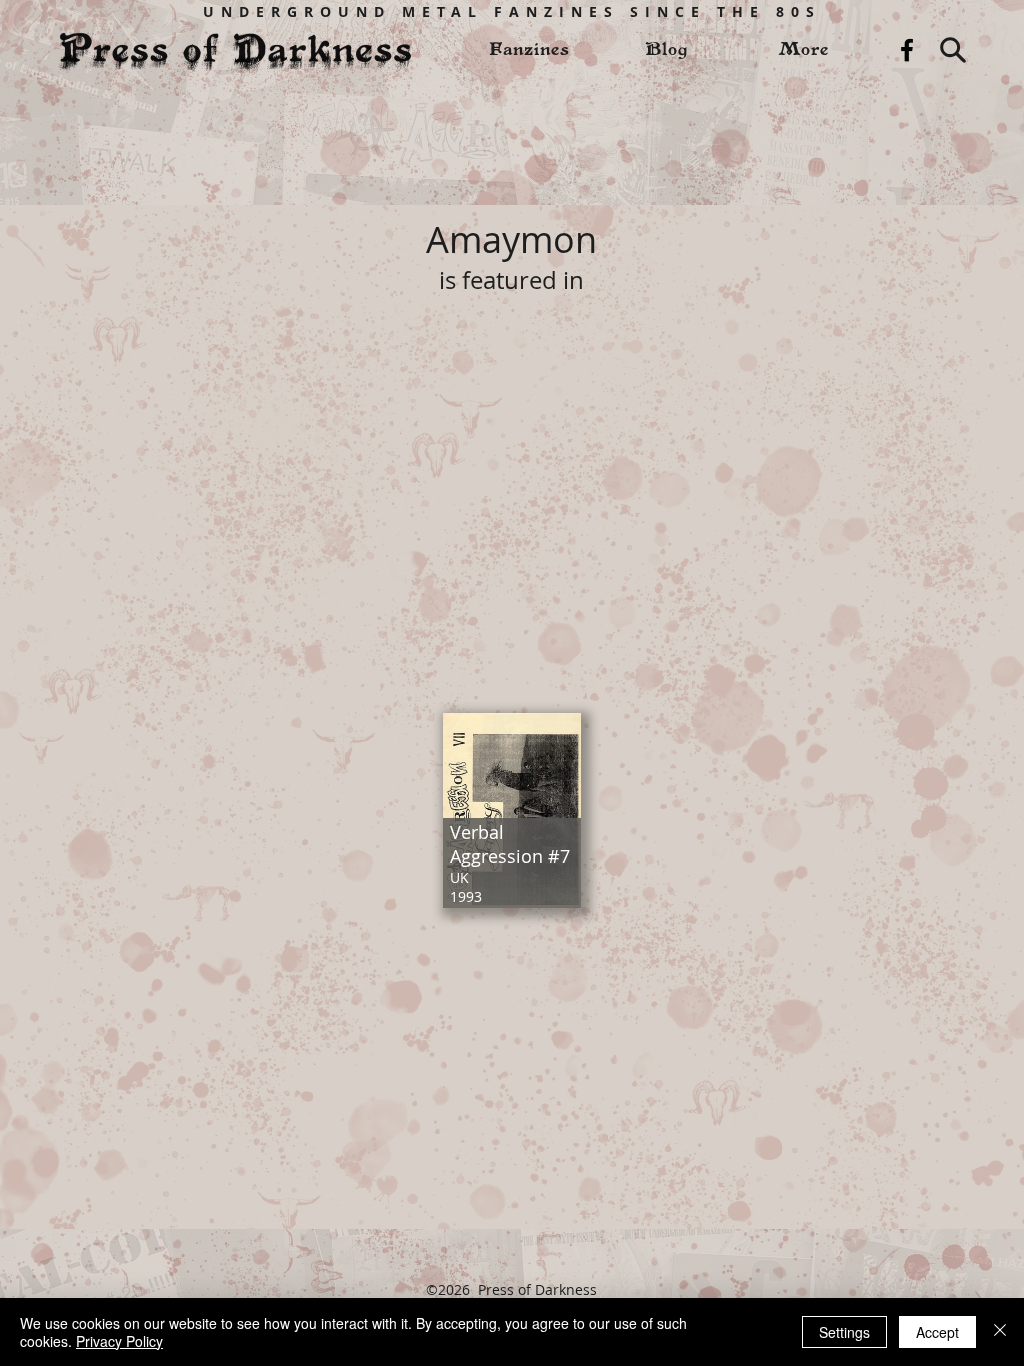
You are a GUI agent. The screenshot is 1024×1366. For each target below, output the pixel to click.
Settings (844, 1332)
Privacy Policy (119, 1341)
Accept (937, 1332)
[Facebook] (907, 50)
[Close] (1000, 1332)
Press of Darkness (537, 1289)
